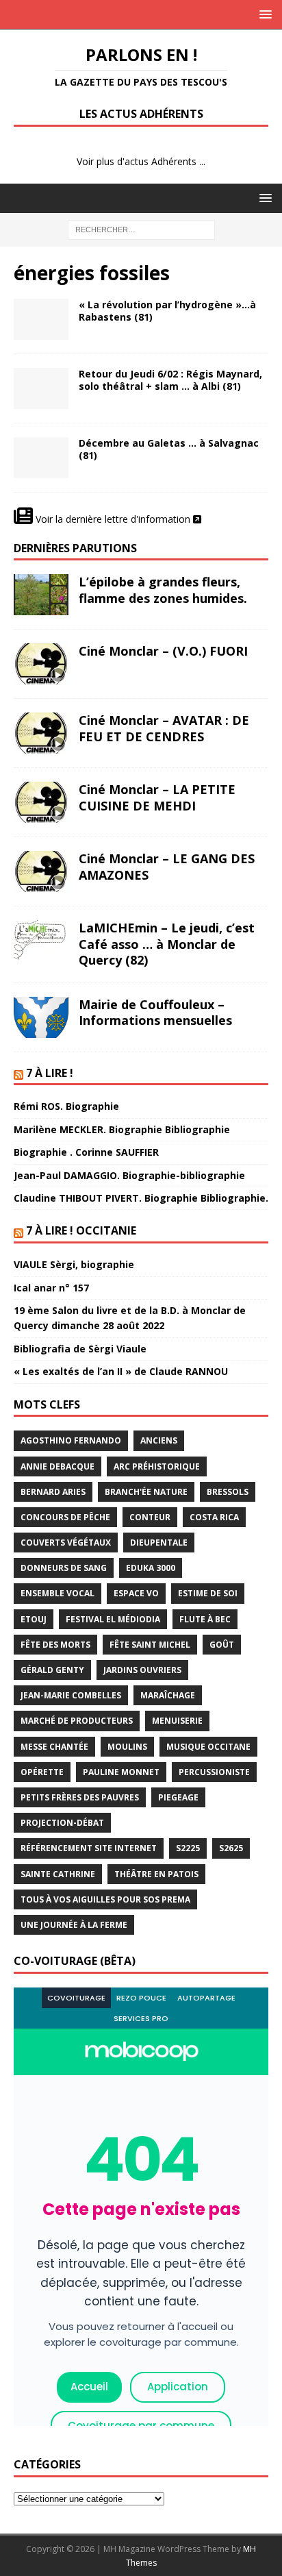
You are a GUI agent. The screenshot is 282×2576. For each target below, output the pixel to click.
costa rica (214, 1517)
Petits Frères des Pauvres (80, 1797)
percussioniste (214, 1772)
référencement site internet (89, 1848)
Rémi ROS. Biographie (66, 1106)
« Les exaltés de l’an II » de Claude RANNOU (121, 1371)
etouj (34, 1619)
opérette (42, 1772)
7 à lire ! (50, 1073)
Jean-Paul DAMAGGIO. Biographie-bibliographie (129, 1175)
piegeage (178, 1797)
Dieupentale (159, 1543)
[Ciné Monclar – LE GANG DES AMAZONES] (41, 871)
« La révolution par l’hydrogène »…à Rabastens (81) (167, 311)
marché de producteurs (77, 1721)
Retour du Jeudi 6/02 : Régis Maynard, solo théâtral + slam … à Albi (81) (170, 380)
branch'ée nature (146, 1492)
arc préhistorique (157, 1466)
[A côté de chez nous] (41, 319)
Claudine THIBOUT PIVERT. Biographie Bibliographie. (141, 1198)
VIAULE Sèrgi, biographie (74, 1264)
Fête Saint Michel (150, 1645)
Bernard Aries (53, 1492)
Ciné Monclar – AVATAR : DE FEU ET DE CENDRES (164, 728)
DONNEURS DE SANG (64, 1568)
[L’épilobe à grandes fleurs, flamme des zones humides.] (41, 595)
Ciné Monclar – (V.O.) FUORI (163, 651)
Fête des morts (55, 1645)
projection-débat (62, 1823)
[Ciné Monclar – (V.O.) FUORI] (41, 664)
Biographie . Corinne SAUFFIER (86, 1152)
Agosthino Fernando (71, 1440)
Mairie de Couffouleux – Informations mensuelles (155, 1012)
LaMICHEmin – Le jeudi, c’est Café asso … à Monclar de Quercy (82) (167, 944)
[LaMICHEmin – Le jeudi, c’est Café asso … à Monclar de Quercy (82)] (41, 941)
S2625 (231, 1848)
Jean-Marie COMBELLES (71, 1695)
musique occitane (208, 1747)
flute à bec (205, 1619)
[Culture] (41, 458)
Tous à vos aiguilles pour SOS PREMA (105, 1899)
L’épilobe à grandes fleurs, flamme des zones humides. (163, 590)
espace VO (136, 1593)
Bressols (228, 1492)
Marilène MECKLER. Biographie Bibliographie (122, 1129)
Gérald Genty (52, 1670)
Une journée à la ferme (74, 1925)
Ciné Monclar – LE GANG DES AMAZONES (167, 866)
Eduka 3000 (151, 1568)
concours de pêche (65, 1517)
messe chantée (54, 1747)
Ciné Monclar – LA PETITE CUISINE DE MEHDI (157, 797)
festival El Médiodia (113, 1619)
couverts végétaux (66, 1543)
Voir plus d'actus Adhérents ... (141, 161)
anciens (159, 1440)
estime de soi (208, 1593)
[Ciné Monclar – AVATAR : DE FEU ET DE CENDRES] (41, 733)
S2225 (188, 1848)
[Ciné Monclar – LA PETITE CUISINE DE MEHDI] (41, 802)
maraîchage (168, 1695)
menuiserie (177, 1721)
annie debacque (57, 1466)
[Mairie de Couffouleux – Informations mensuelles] (41, 1017)
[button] (263, 14)
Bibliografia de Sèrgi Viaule (80, 1349)
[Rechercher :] (141, 228)
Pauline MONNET (121, 1772)
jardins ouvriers (142, 1670)
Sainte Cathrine (58, 1874)
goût (222, 1645)
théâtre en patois (156, 1874)
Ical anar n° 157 (51, 1288)
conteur (150, 1517)
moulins (127, 1747)
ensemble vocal (57, 1593)
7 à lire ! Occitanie (81, 1230)
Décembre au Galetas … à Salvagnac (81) (169, 449)
